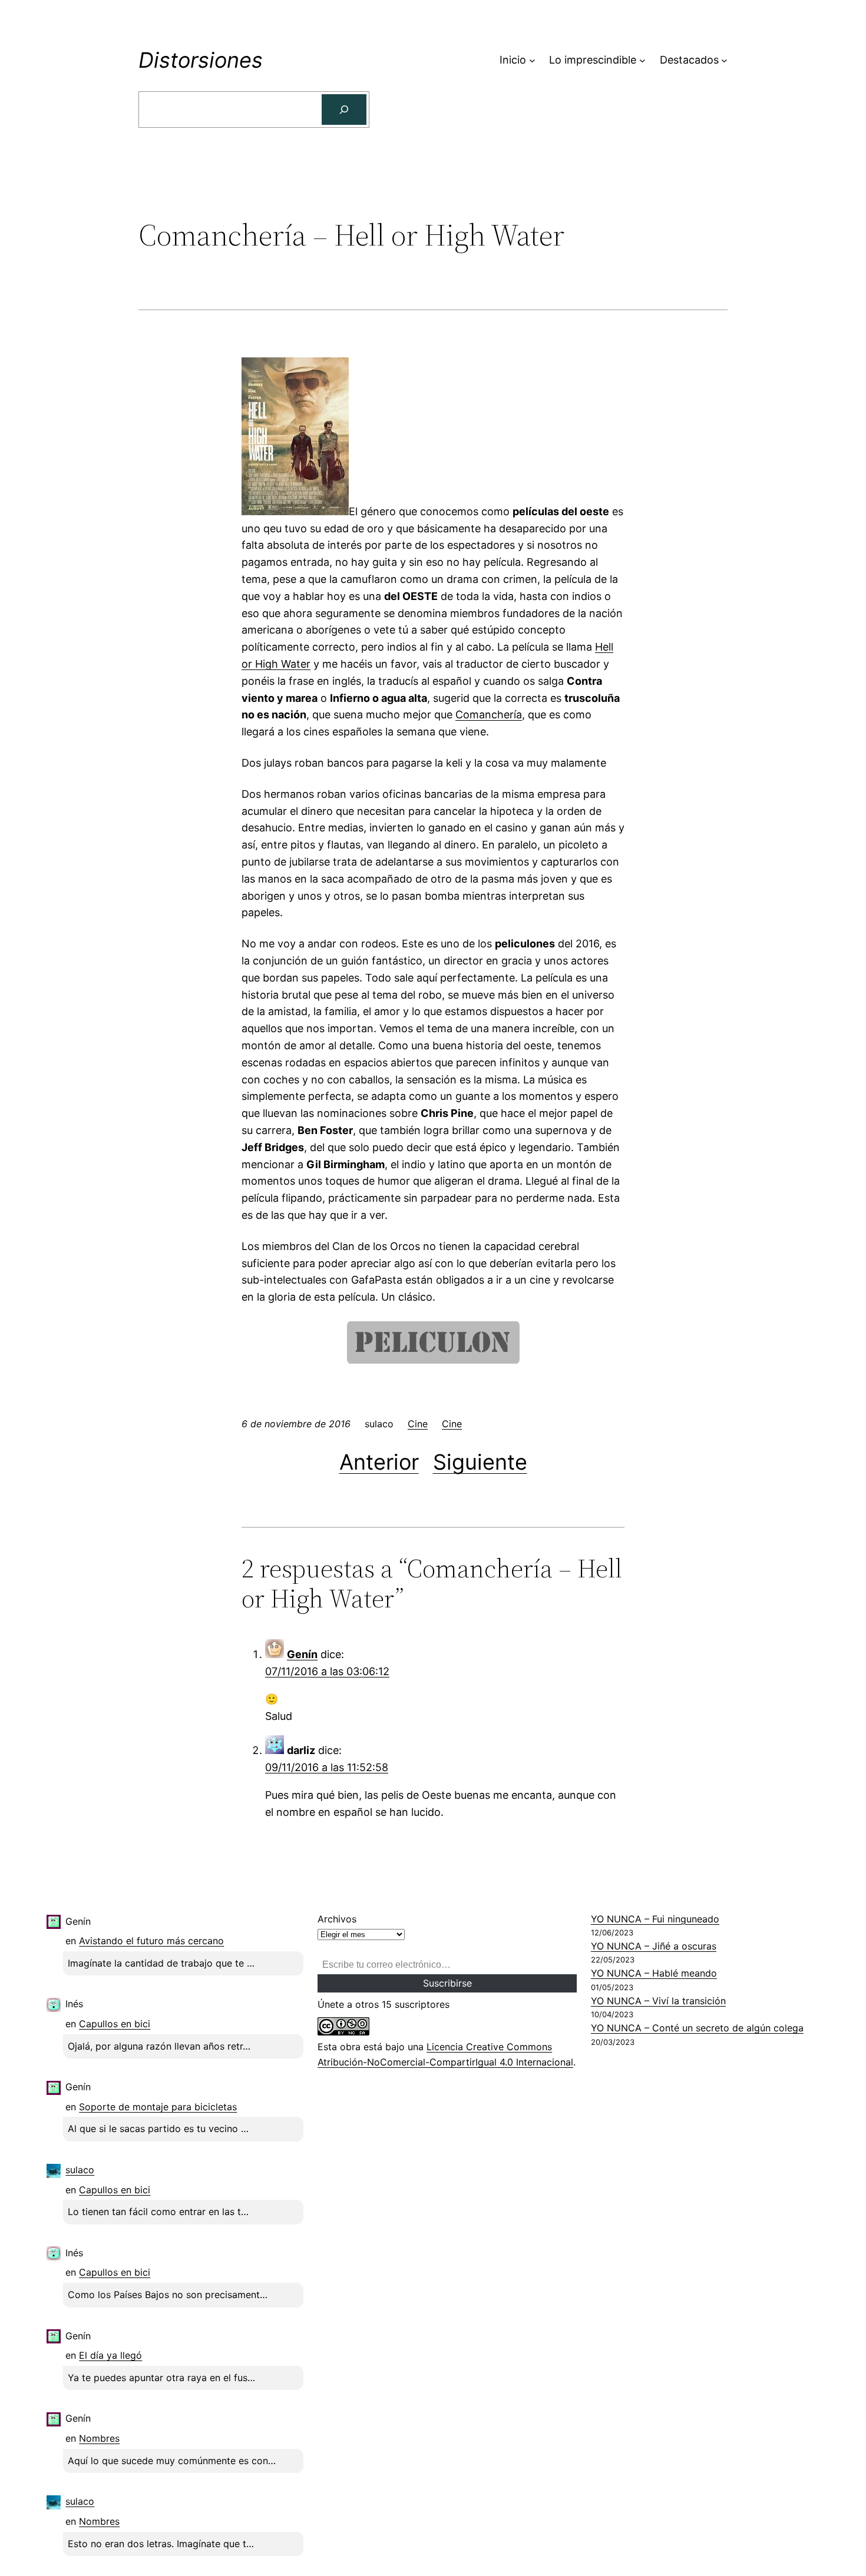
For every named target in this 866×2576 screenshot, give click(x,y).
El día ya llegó (110, 2355)
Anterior (379, 1462)
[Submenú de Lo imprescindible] (642, 60)
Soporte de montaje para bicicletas (158, 2107)
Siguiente (480, 1462)
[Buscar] (344, 110)
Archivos (337, 1919)
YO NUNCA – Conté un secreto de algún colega (697, 2028)
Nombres (99, 2438)
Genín (302, 1654)
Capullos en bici (115, 2024)
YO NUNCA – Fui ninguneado (655, 1919)
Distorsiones (201, 60)
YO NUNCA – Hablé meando (654, 1973)
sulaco (80, 2170)
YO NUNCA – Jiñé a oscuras (654, 1946)
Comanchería (489, 715)
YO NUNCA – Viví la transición (658, 2001)
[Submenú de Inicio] (532, 60)
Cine (418, 1424)
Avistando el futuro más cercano (151, 1941)
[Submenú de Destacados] (724, 60)
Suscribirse (447, 1983)
